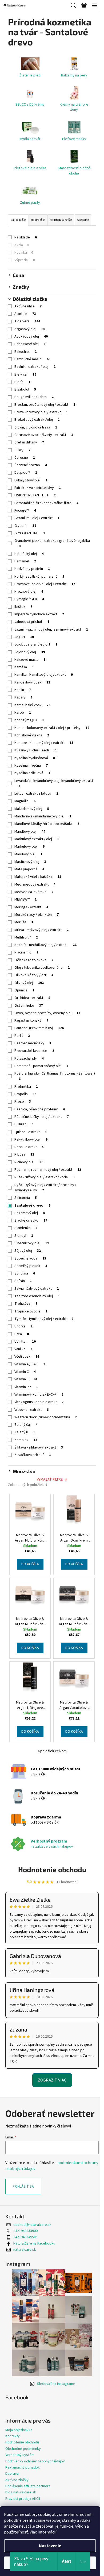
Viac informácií (43, 2532)
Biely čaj (25, 374)
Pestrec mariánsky (33, 1043)
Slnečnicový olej (32, 1243)
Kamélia (24, 667)
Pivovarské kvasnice (34, 1051)
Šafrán (23, 1281)
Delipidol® (26, 473)
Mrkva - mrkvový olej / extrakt (41, 930)
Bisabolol (25, 389)
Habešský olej (29, 554)
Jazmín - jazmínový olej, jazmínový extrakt (51, 629)
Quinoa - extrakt (31, 1132)
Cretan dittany (29, 442)
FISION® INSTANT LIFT (35, 495)
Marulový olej (28, 854)
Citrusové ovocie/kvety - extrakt (44, 435)
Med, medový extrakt (35, 885)
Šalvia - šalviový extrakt (37, 1289)
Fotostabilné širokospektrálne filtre (46, 503)
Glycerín (25, 526)
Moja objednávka (19, 2430)
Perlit (22, 1036)
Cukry (22, 450)
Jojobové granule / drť (36, 644)
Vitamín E (26, 1379)
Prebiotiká (26, 1087)
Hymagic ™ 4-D (29, 599)
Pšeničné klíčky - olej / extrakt (42, 1117)
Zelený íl (25, 1432)
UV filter (25, 1342)
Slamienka (26, 1228)
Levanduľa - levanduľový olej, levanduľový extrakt (54, 783)
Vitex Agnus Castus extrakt (39, 1402)
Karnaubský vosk (32, 705)
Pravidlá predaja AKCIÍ (23, 2499)
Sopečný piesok (31, 1266)
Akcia (22, 245)
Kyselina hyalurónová (36, 758)
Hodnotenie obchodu (52, 1869)
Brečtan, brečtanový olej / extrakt (45, 405)
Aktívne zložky (17, 2480)
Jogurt (24, 637)
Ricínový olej (29, 1162)
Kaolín (23, 690)
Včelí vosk (27, 1357)
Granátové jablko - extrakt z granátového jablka (52, 543)
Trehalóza (26, 1304)
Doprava (12, 2474)
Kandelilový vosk (32, 682)
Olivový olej (29, 983)
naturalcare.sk (25, 2250)
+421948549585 (25, 2237)
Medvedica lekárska (34, 892)
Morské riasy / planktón (37, 915)
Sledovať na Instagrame (56, 2384)
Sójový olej (28, 1251)
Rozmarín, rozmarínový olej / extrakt (48, 1170)
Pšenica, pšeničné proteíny (40, 1109)
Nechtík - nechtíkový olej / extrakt (45, 945)
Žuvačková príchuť (33, 1455)
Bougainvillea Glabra (34, 397)
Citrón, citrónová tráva (36, 427)
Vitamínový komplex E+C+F (39, 1395)
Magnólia (25, 801)
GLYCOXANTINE (30, 533)
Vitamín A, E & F (30, 1364)
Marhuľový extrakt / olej (37, 839)
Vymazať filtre (50, 1480)
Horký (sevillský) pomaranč (39, 577)
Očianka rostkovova (34, 960)
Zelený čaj (26, 1425)
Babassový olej (30, 344)
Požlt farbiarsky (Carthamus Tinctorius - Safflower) (55, 1076)
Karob (23, 713)
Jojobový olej (30, 652)
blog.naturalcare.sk (21, 2492)
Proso (23, 1102)
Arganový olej (30, 329)
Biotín (22, 382)
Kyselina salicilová (32, 773)
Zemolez (26, 1440)
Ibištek (23, 607)
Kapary (23, 697)
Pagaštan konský (31, 1021)
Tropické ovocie (31, 1311)
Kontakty (13, 2436)
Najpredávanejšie (61, 220)
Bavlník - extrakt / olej (35, 367)
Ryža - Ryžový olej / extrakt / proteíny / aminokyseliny (45, 1188)
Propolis (25, 1094)
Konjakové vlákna (32, 735)
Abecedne (83, 220)
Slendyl (24, 1236)
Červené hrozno (31, 465)
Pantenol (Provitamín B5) (39, 1028)
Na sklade (26, 237)
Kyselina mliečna (31, 766)
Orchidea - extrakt (32, 998)
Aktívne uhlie (28, 306)
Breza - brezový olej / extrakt (41, 412)
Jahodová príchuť (32, 622)
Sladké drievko (31, 1221)
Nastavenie (50, 2546)
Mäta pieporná (29, 869)
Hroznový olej (29, 592)
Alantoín (25, 314)
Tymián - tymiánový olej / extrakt (44, 1319)
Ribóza (24, 1154)
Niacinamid (26, 952)
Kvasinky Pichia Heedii (35, 750)
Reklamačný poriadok (23, 2467)
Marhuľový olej (29, 847)
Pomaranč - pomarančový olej (41, 1066)
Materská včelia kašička (38, 877)
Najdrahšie (38, 220)
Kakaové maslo (30, 660)
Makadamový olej (32, 809)
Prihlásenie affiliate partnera (28, 2486)
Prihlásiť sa (23, 2187)
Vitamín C (25, 1372)
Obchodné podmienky (23, 2449)
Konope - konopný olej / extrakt (44, 743)
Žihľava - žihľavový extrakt (39, 1447)
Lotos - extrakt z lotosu (36, 794)
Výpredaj (25, 260)
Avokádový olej (31, 337)
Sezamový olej (30, 1213)
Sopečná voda (30, 1258)
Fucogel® (25, 511)
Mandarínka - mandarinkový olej (43, 816)
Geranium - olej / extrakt (37, 518)
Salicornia (26, 1198)
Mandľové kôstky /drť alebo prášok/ (47, 824)
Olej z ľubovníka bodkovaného (42, 968)
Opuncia (24, 990)
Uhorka (23, 1326)
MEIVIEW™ (25, 899)
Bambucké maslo (32, 359)
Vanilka (23, 1349)
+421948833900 (25, 2231)
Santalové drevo (32, 1206)
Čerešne (25, 458)
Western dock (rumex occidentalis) (46, 1417)
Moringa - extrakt (31, 907)
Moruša (24, 922)
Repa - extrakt (29, 1147)
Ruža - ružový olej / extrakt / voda (45, 1177)
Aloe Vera (27, 321)
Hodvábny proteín (32, 569)
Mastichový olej (30, 862)
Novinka (24, 253)
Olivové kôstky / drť (34, 975)
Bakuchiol (25, 352)
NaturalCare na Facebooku (34, 2243)
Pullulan (24, 1124)
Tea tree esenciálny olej (37, 1296)
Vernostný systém (20, 2455)
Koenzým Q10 (29, 720)
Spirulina (25, 1273)
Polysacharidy (29, 1059)
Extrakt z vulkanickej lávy (38, 488)
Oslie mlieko (29, 1006)
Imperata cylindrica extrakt (39, 614)
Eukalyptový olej (31, 480)
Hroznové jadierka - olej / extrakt (45, 584)
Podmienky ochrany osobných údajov (35, 2461)
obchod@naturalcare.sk (32, 2225)
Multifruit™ (26, 937)
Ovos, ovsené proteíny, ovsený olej (47, 1013)
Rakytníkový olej (31, 1140)
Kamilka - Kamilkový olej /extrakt (44, 675)
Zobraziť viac (52, 2080)
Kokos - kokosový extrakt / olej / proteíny (52, 728)
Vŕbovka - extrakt (31, 1410)
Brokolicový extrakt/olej (37, 420)
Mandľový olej (30, 832)
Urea (22, 1334)
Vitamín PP (26, 1387)
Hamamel (25, 561)
